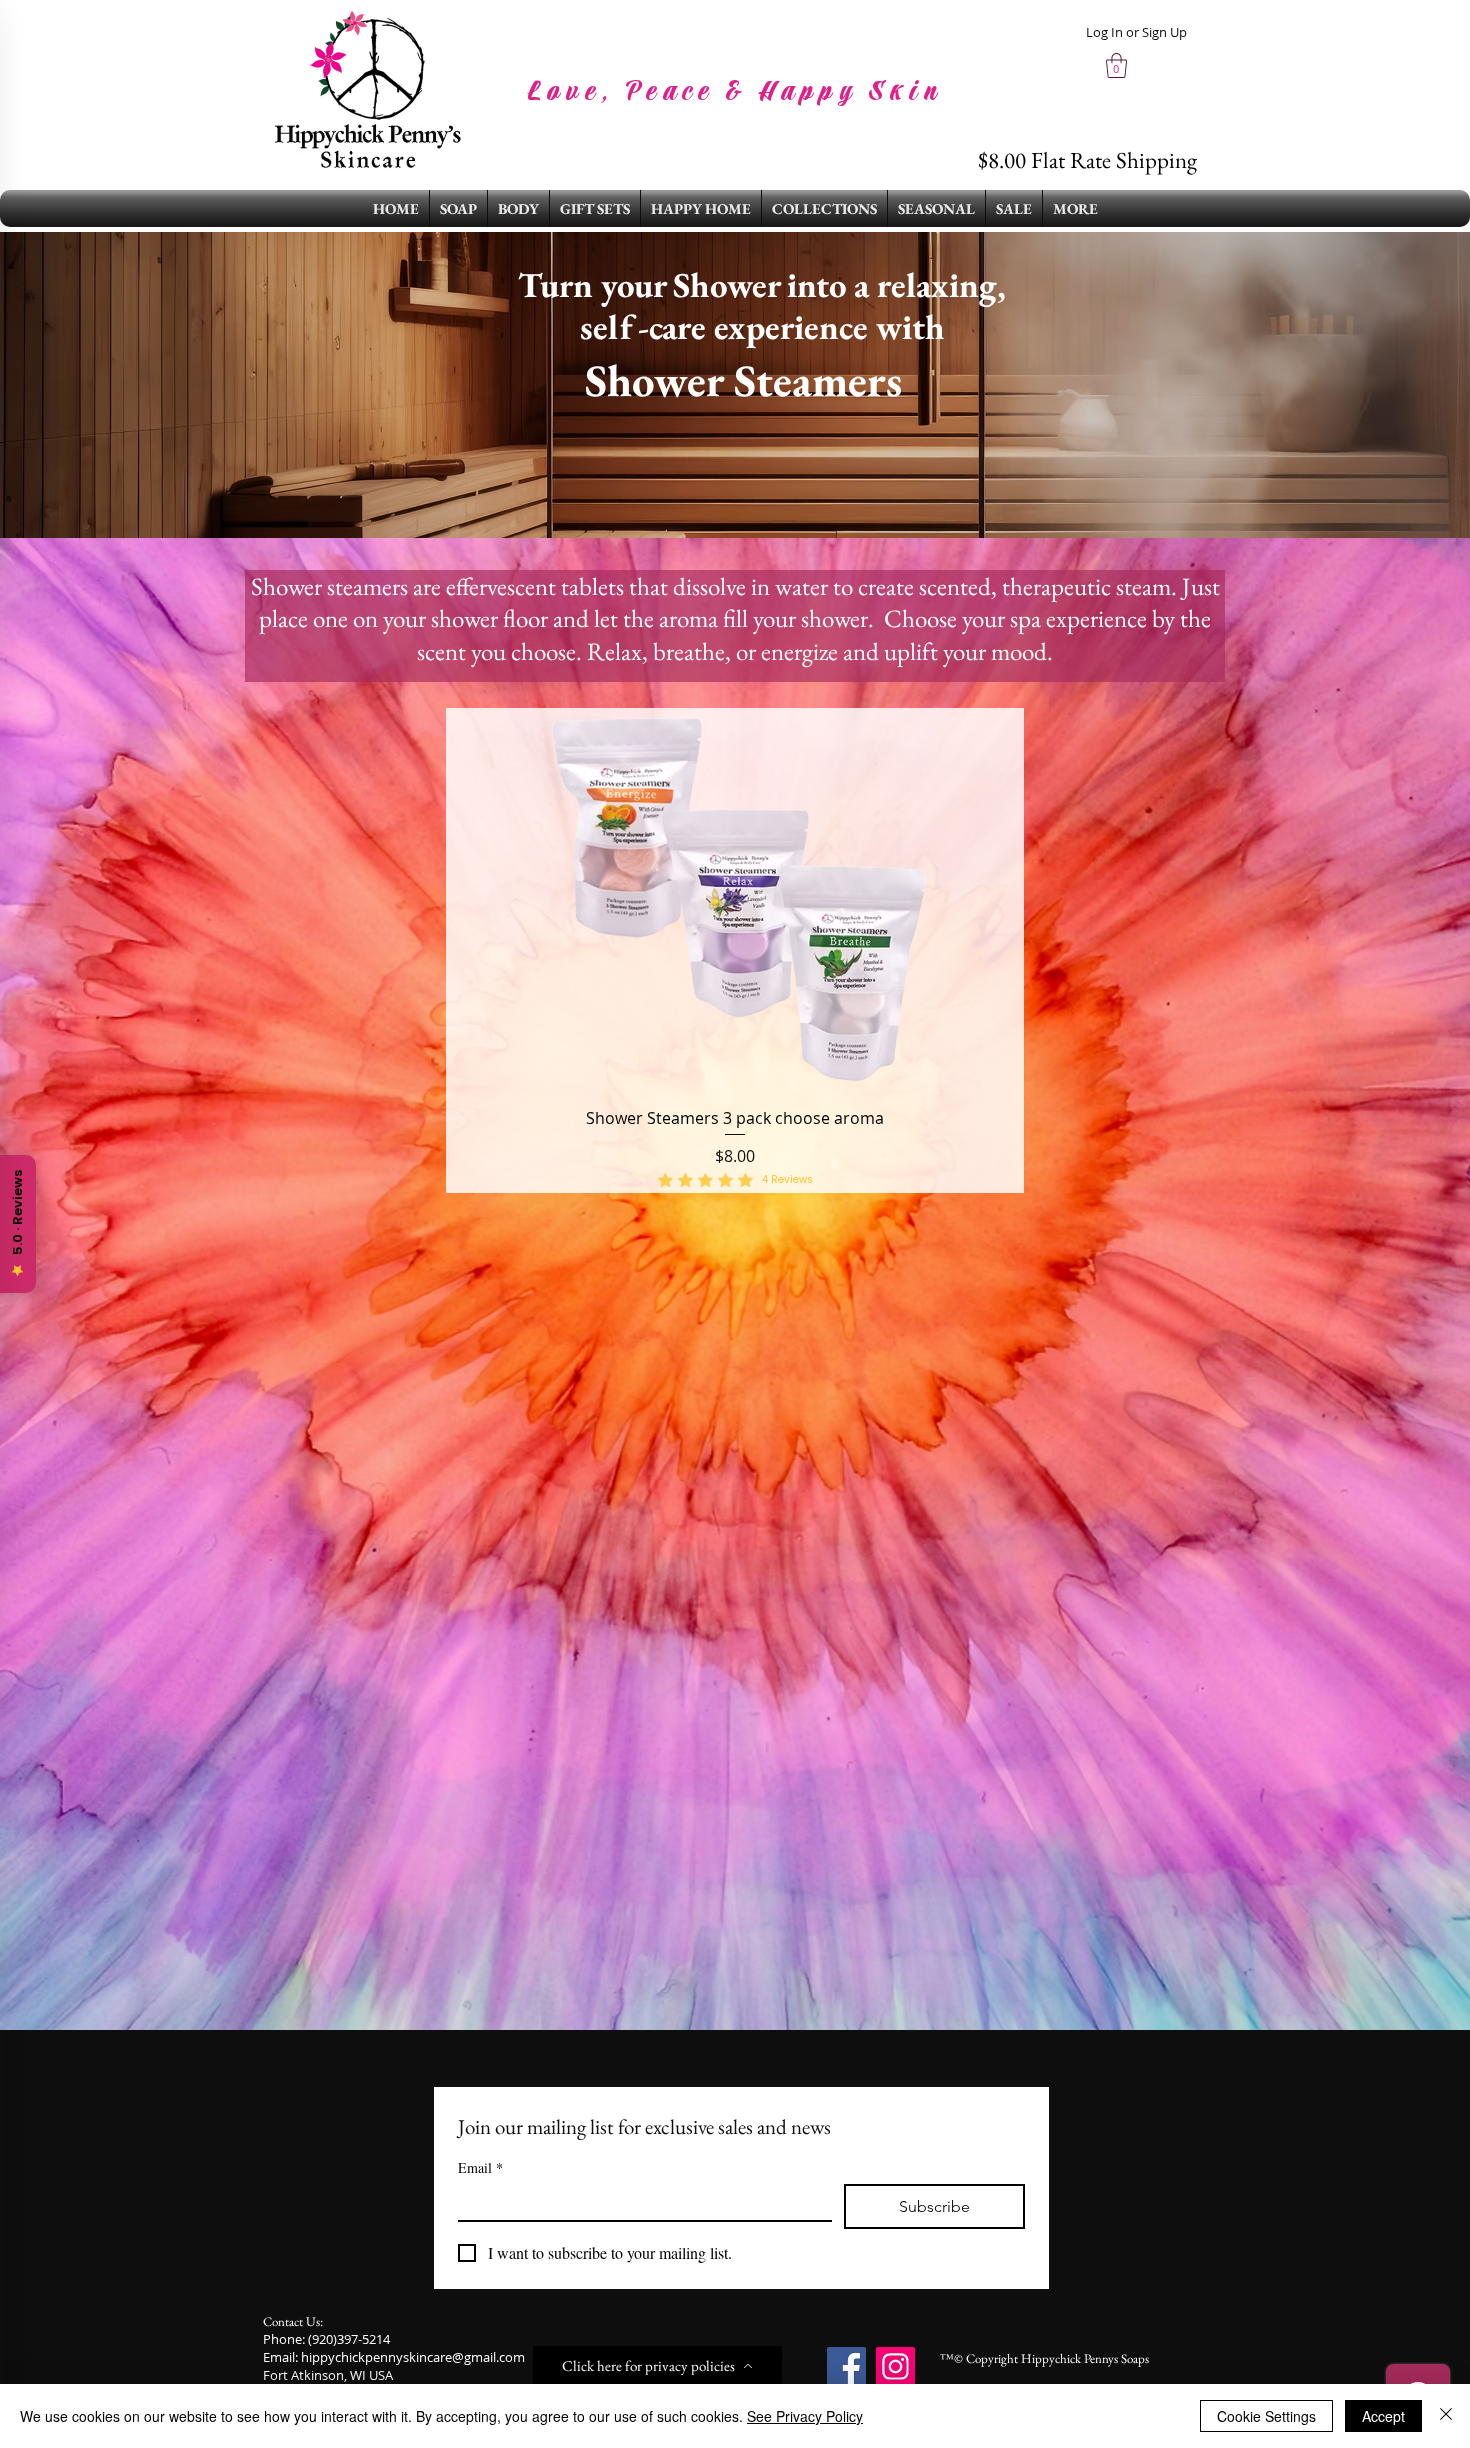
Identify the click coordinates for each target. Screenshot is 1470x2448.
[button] (1116, 65)
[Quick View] (735, 900)
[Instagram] (895, 2366)
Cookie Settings (1266, 2416)
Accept (1383, 2416)
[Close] (1446, 2416)
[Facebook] (846, 2366)
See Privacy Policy (805, 2416)
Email (480, 2167)
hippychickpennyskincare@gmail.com (413, 2357)
